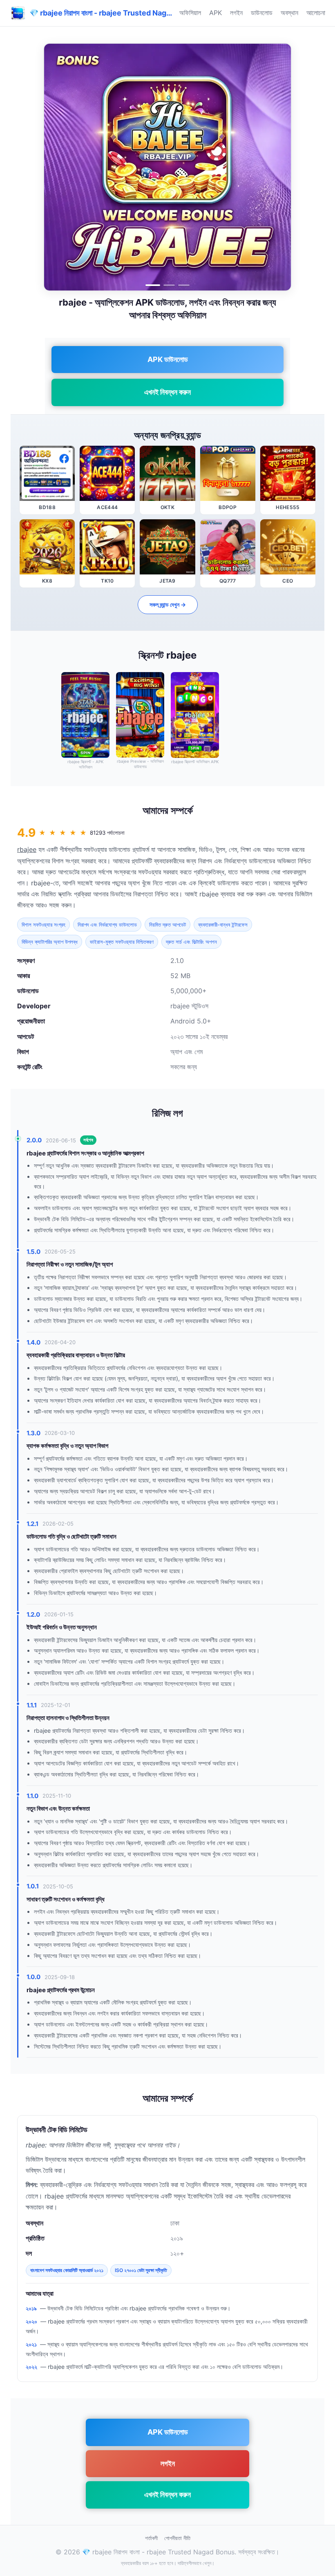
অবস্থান (289, 13)
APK (216, 13)
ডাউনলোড (262, 13)
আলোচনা (316, 13)
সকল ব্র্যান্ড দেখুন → (168, 604)
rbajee (27, 849)
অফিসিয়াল (190, 13)
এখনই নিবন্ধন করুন (167, 392)
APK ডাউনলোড (168, 359)
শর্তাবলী (151, 2538)
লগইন (236, 13)
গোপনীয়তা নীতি (177, 2538)
